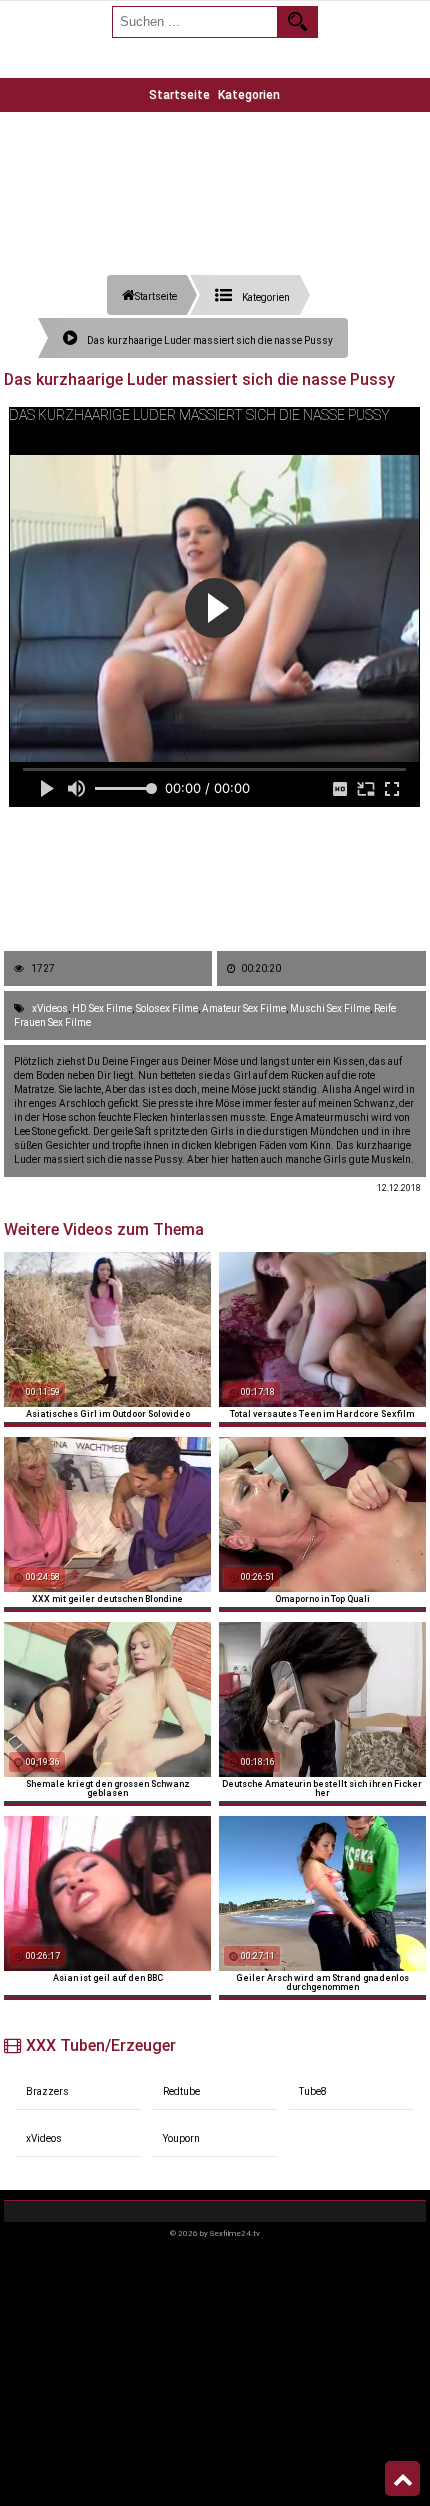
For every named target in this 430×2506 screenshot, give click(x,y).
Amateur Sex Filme (244, 1008)
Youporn (181, 2138)
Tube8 (313, 2091)
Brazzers (47, 2091)
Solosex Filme (167, 1008)
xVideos (50, 1008)
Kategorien (249, 95)
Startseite (179, 95)
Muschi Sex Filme (330, 1008)
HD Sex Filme (102, 1008)
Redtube (181, 2091)
